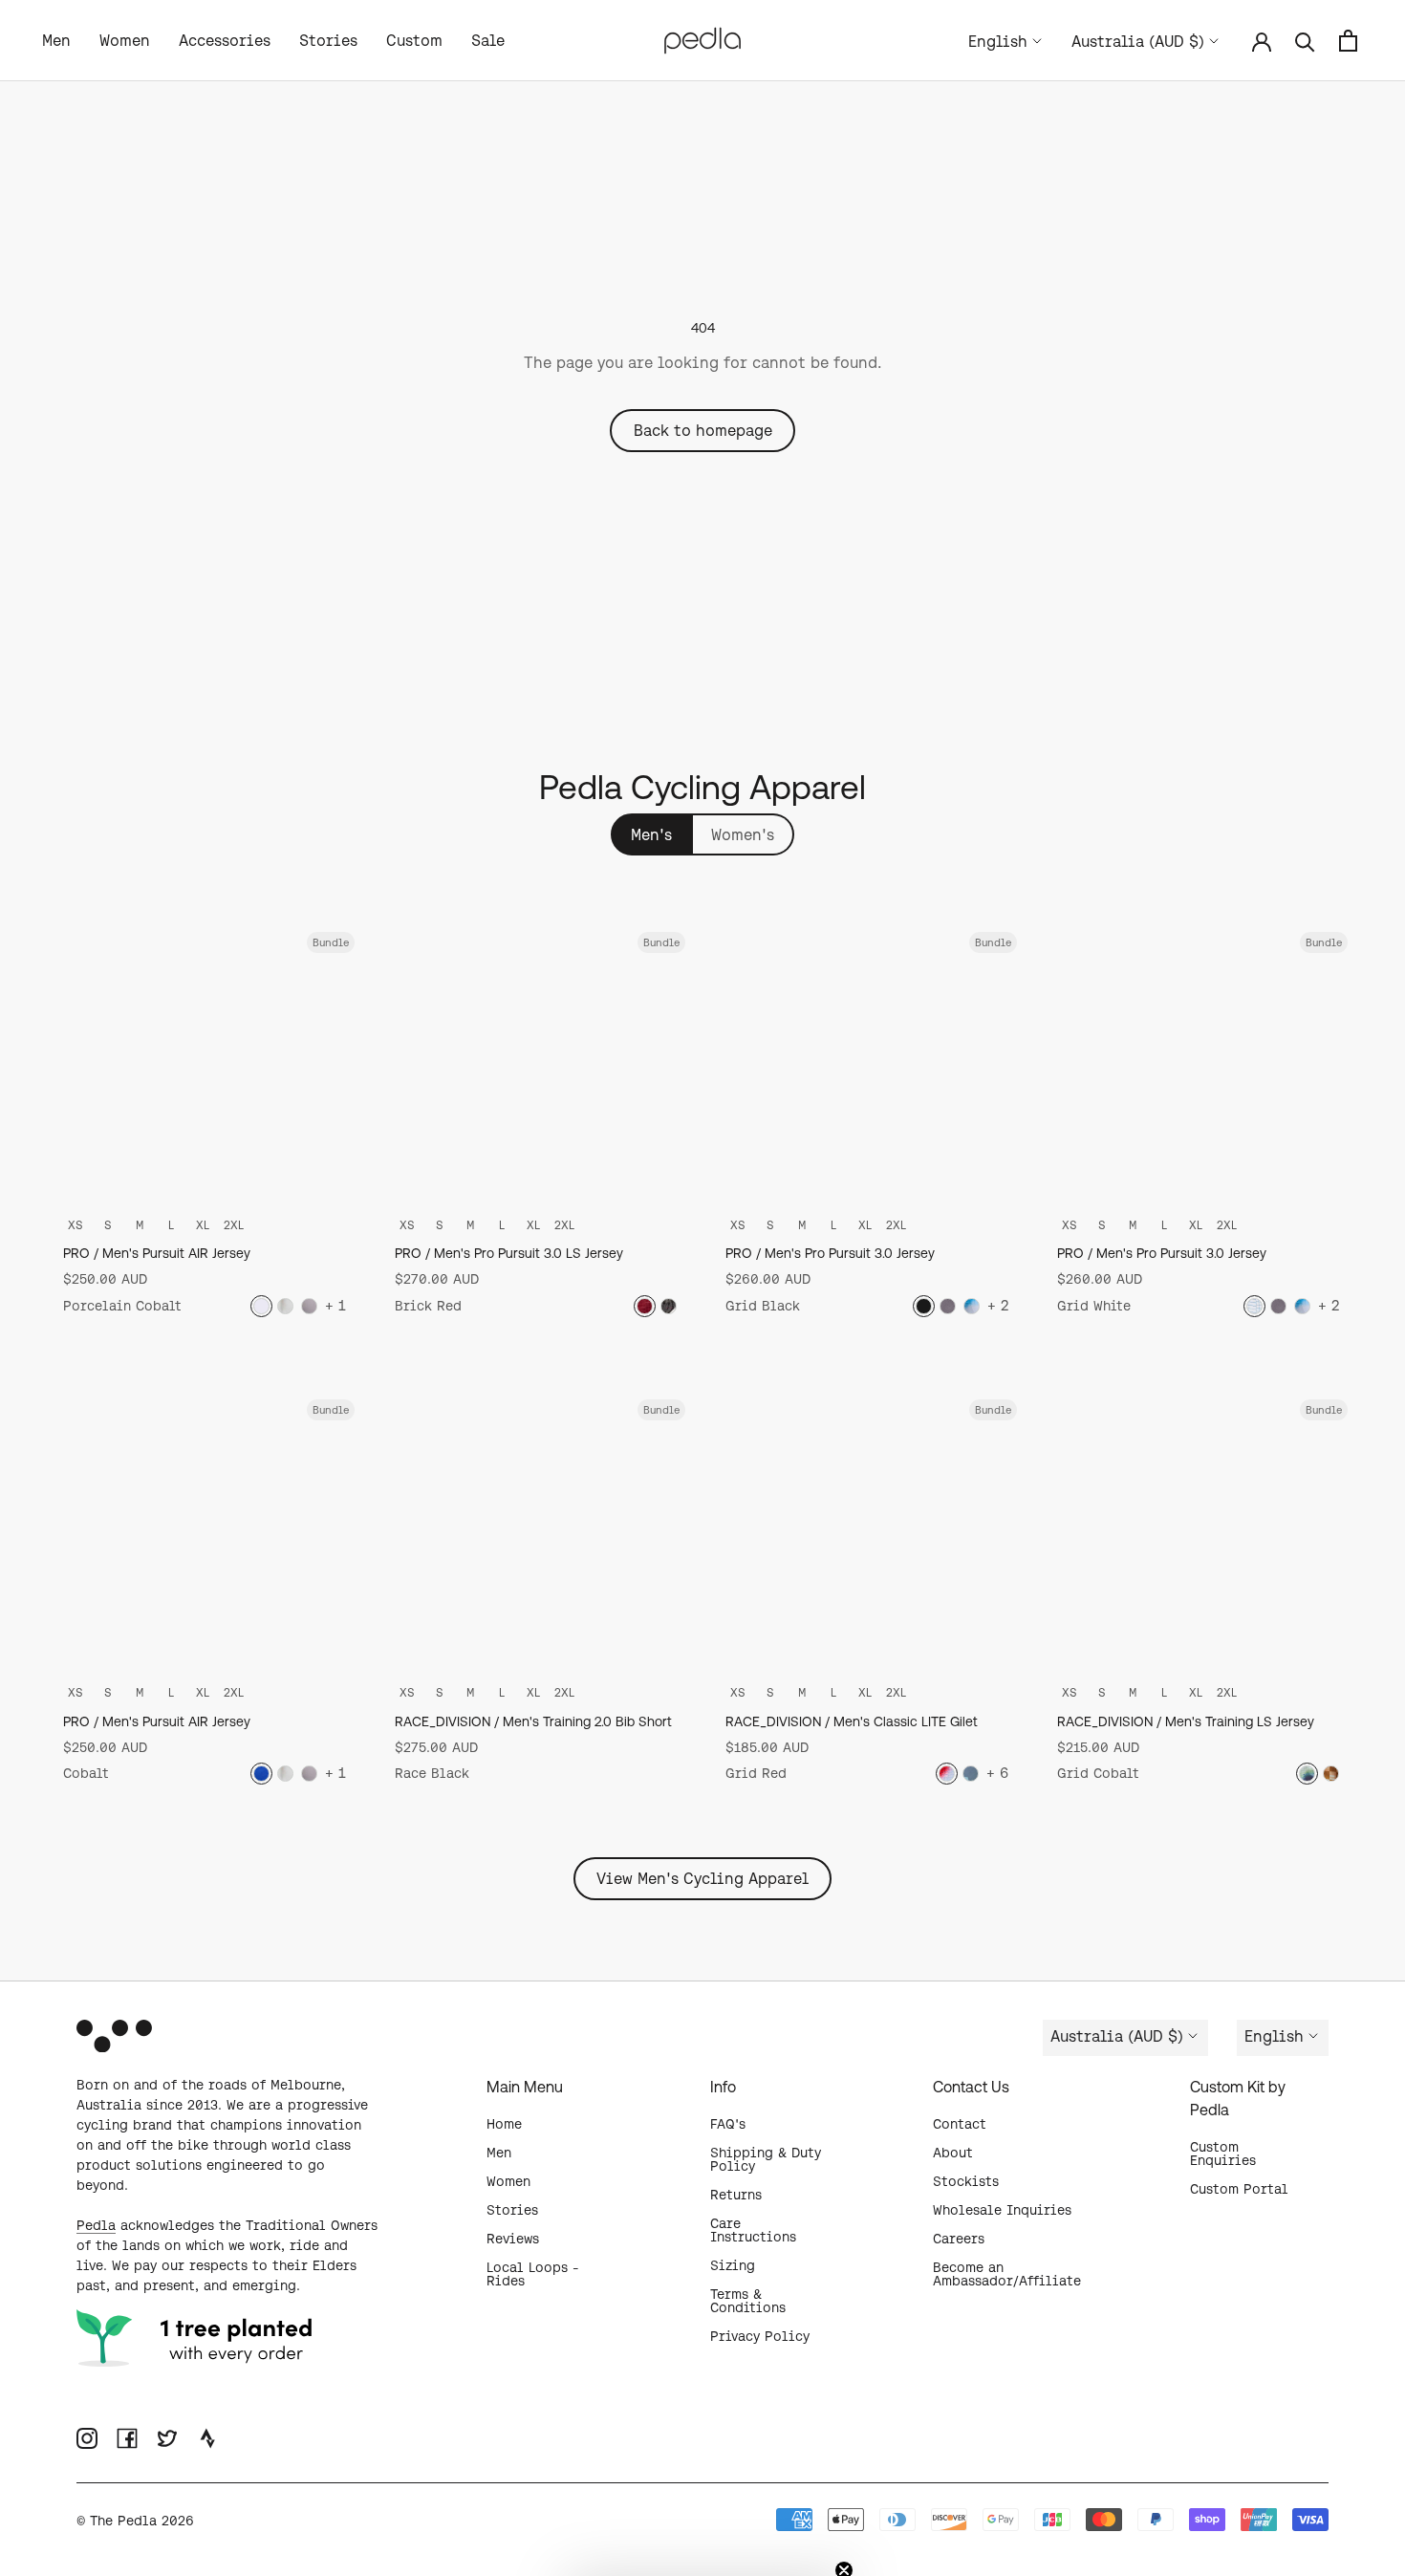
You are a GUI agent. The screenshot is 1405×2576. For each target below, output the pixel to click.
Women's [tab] (743, 834)
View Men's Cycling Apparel (702, 1878)
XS (76, 1225)
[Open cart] (1348, 41)
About (953, 2153)
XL (203, 1225)
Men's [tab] (651, 834)
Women (125, 40)
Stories (328, 40)
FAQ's (728, 2124)
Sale (488, 40)
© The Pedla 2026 (135, 2521)
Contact (960, 2124)
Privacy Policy (760, 2336)
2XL (234, 1225)
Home (504, 2124)
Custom (414, 40)
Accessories (225, 40)
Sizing (733, 2265)
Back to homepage (703, 430)
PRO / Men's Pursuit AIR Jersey (157, 1253)
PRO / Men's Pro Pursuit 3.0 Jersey (830, 1253)
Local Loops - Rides (533, 2274)
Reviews (513, 2239)
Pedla (96, 2225)
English (998, 41)
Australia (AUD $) (1138, 41)
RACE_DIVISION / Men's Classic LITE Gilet (852, 1721)
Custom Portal (1239, 2189)
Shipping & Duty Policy (766, 2159)
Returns (736, 2195)
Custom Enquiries (1223, 2154)
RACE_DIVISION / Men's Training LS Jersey (1186, 1721)
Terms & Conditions (748, 2301)
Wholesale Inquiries (1002, 2210)
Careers (959, 2239)
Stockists (966, 2181)
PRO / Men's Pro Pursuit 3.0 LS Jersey (509, 1253)
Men (56, 40)
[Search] (1305, 41)
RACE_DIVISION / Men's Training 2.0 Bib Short (533, 1721)
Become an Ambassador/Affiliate (1007, 2274)
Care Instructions (753, 2230)
